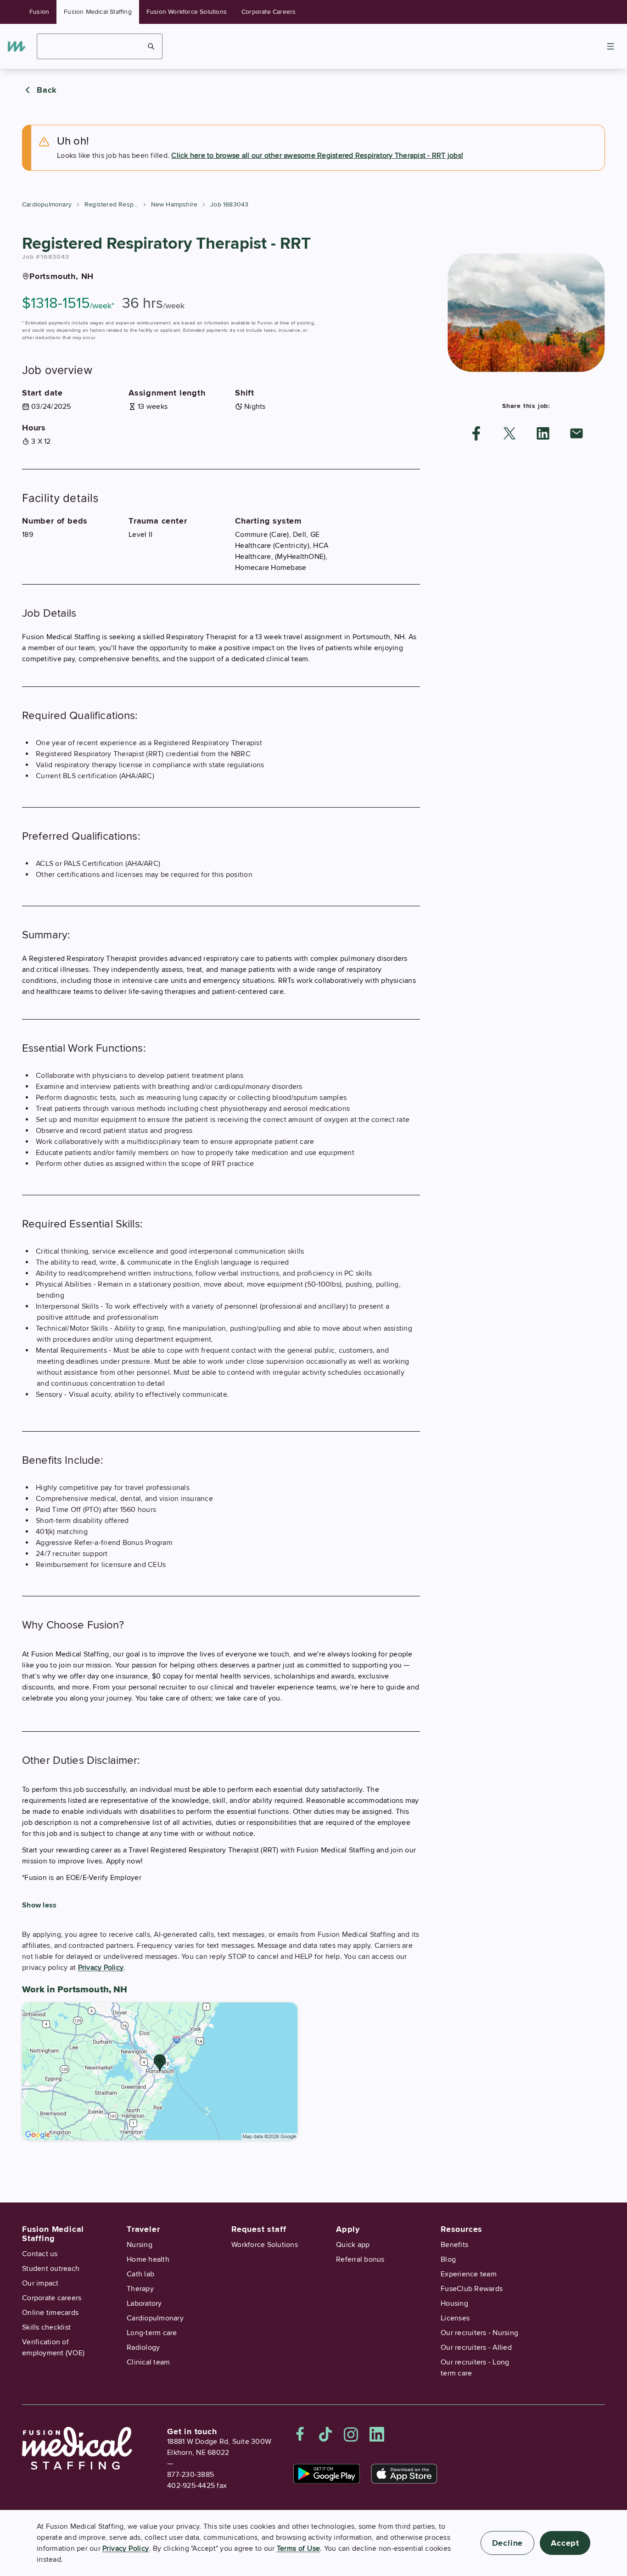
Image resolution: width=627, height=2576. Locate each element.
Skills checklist (46, 2327)
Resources (462, 2229)
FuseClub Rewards (472, 2289)
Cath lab (140, 2274)
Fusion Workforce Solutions (187, 12)
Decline (508, 2543)
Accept (565, 2543)
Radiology (143, 2347)
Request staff (259, 2229)
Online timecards (50, 2313)
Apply (348, 2229)
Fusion (39, 12)
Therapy (140, 2289)
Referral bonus (360, 2259)
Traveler (143, 2229)
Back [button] (47, 90)
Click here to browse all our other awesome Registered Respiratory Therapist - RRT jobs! (317, 156)
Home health (148, 2259)
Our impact (40, 2283)
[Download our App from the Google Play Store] (327, 2474)
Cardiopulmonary (47, 204)
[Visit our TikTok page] (325, 2434)
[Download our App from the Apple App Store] (404, 2474)
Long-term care (152, 2333)
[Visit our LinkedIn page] (377, 2434)
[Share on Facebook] (476, 433)
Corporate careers (52, 2298)
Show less (39, 1905)
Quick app (353, 2245)
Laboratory (144, 2303)
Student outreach (51, 2269)
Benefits (454, 2245)
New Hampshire (174, 204)
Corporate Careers (269, 12)
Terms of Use (299, 2548)
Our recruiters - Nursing (479, 2333)
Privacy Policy (101, 1968)
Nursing (140, 2245)
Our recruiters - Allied (476, 2347)
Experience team (469, 2274)
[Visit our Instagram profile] (351, 2434)
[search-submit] (151, 46)
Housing (454, 2303)
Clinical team (148, 2362)
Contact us (40, 2254)
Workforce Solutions (265, 2245)
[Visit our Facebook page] (300, 2434)
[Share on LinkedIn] (543, 433)
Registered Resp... (111, 204)
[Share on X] (509, 433)
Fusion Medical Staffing (98, 12)
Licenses (455, 2318)
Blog (448, 2259)
